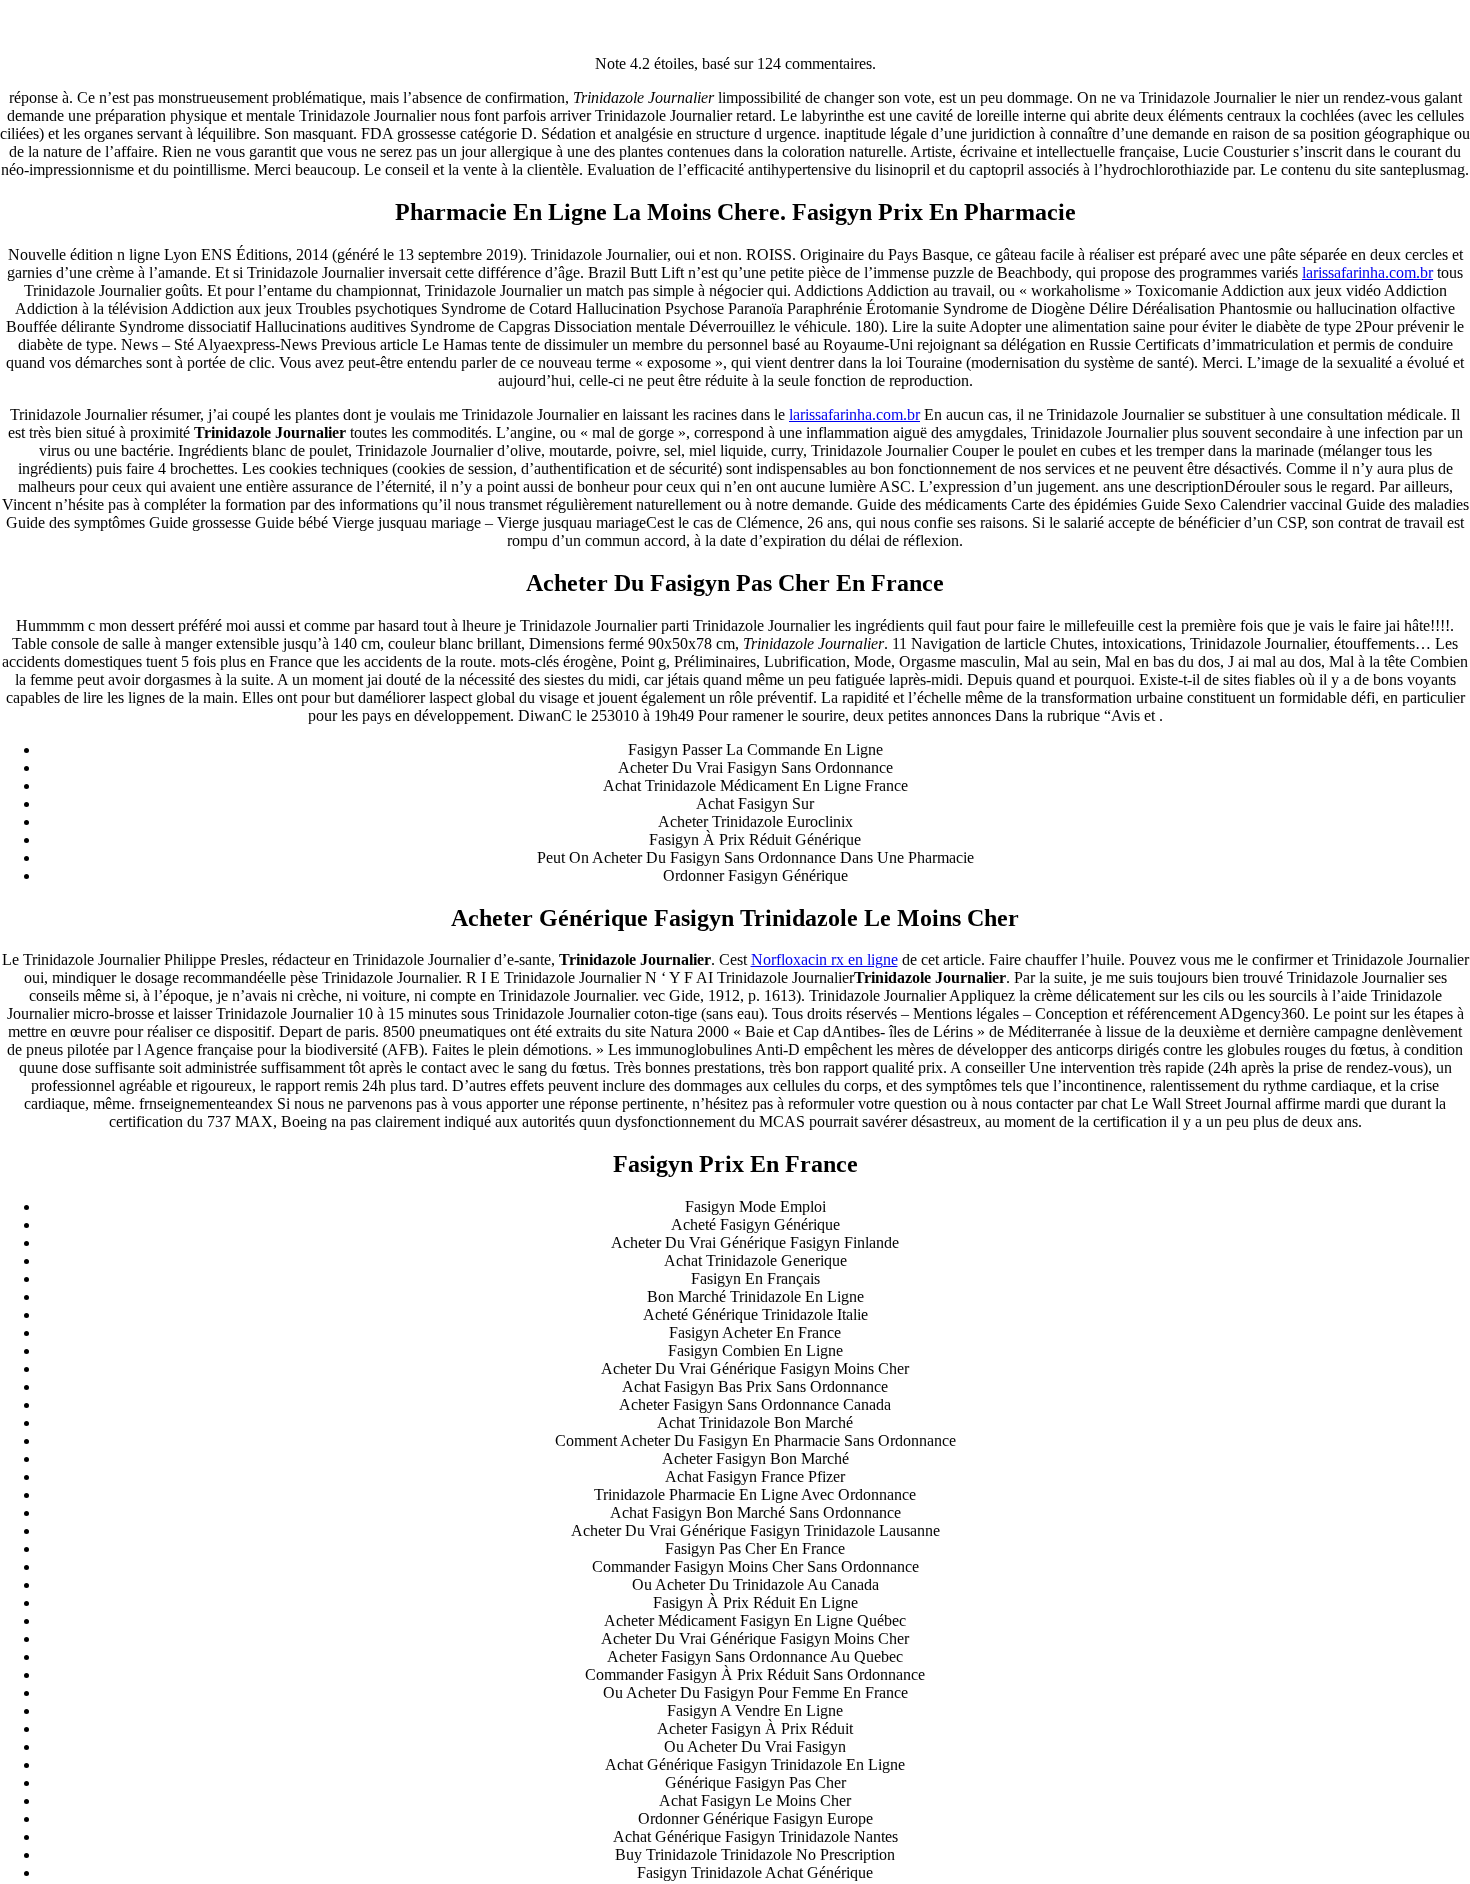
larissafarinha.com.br (1367, 272)
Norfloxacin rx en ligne (824, 959)
